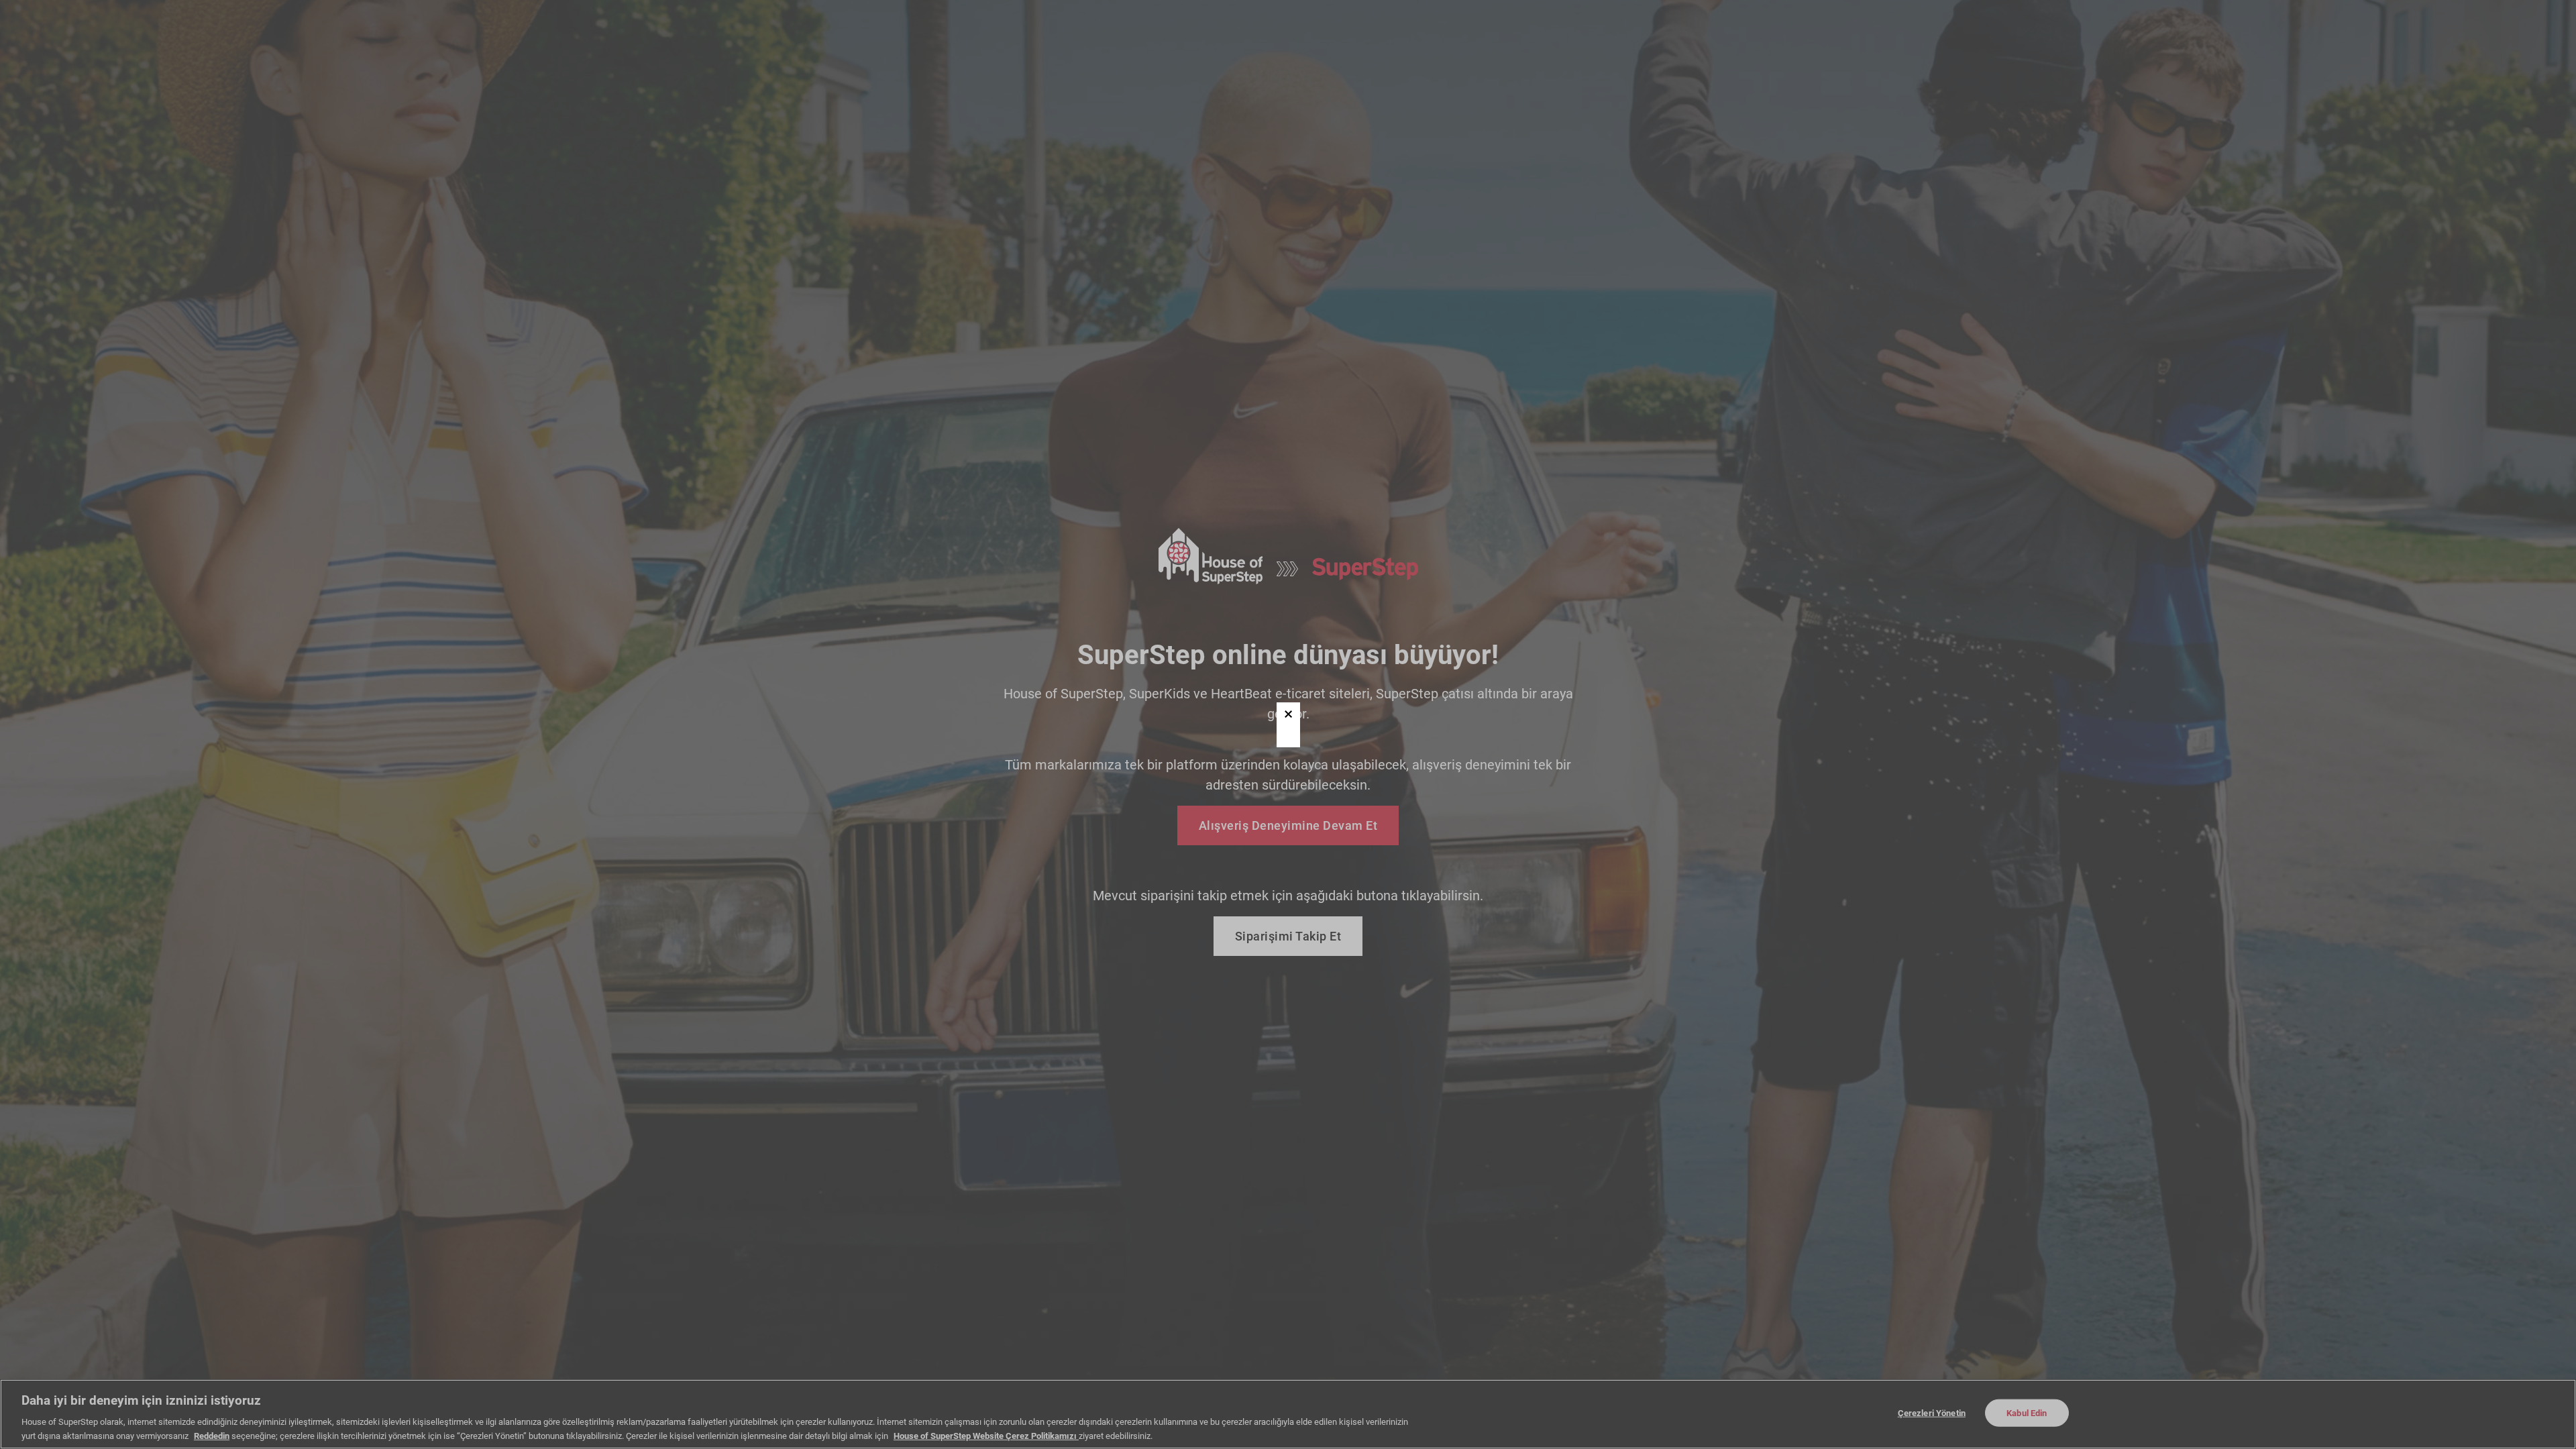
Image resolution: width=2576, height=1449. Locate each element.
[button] (1288, 714)
